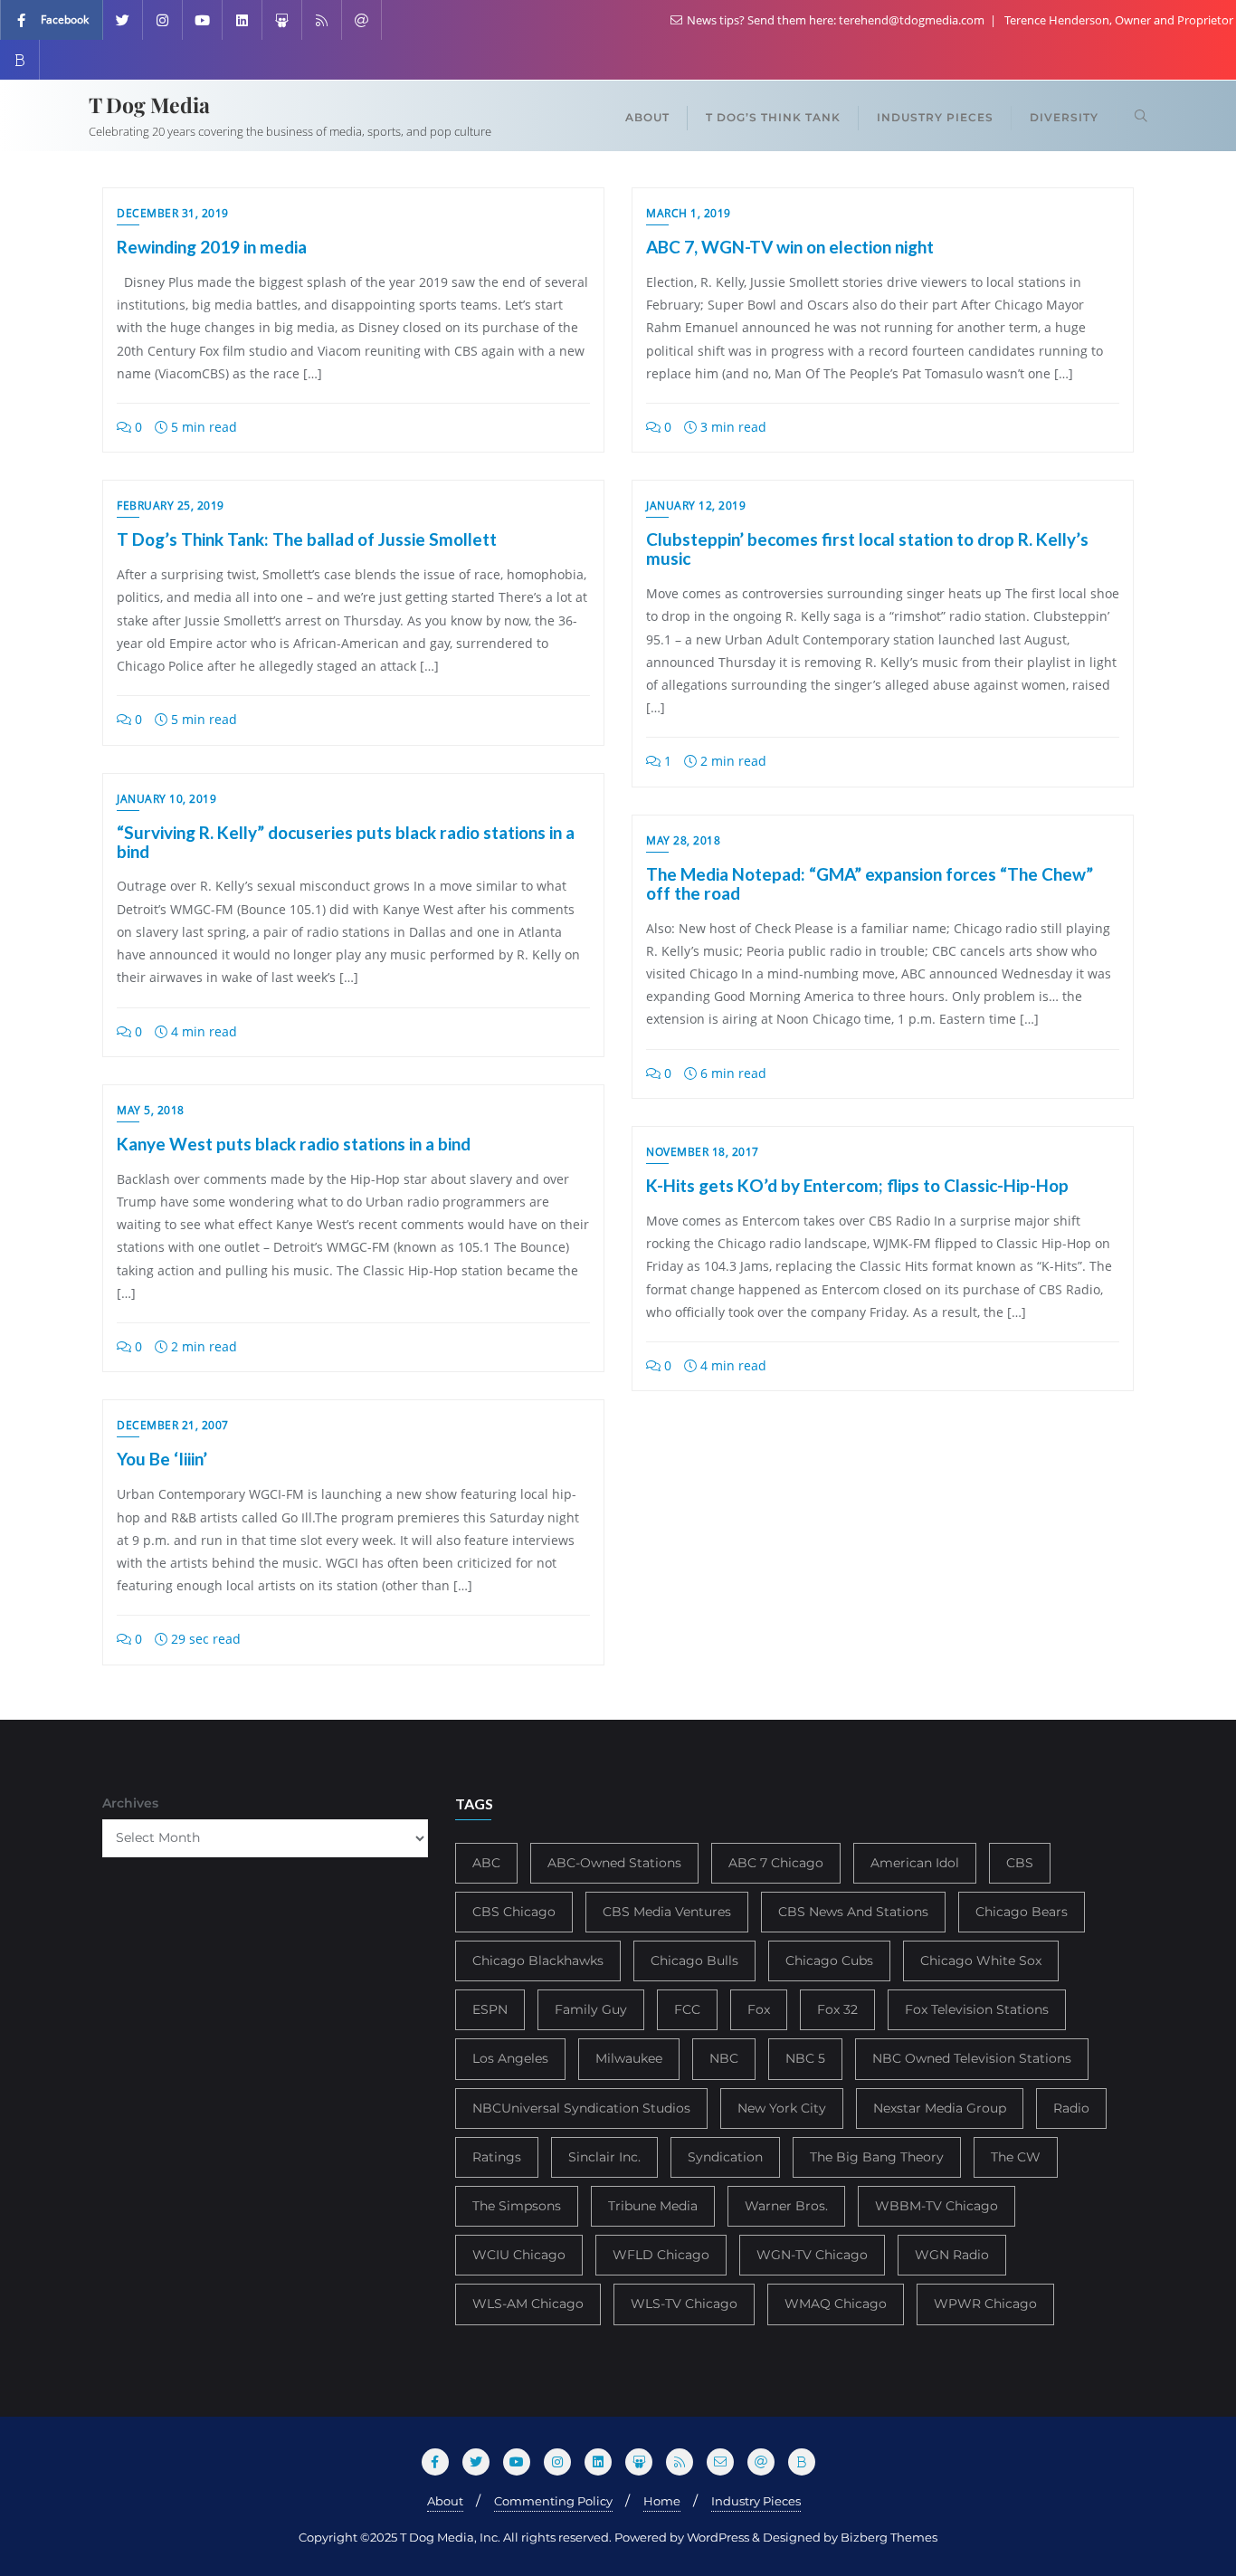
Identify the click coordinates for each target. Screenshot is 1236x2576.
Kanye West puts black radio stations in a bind (294, 1144)
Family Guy (591, 2009)
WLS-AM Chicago (528, 2304)
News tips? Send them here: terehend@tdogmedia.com (836, 20)
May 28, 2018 (683, 840)
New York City (782, 2108)
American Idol (915, 1863)
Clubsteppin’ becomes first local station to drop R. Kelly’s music (867, 549)
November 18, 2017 (703, 1152)
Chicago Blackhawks (538, 1961)
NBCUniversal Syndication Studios (581, 2108)
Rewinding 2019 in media (212, 247)
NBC (724, 2058)
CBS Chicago (514, 1912)
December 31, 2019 (173, 213)
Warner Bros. (786, 2206)
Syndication (725, 2157)
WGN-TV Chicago (812, 2255)
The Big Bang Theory (877, 2157)
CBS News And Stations (853, 1912)
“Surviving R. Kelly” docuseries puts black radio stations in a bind (346, 842)
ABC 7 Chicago (776, 1863)
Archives (130, 1803)
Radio (1071, 2108)
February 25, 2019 (171, 506)
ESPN (490, 2009)
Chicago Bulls (694, 1961)
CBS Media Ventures (667, 1912)
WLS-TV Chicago (684, 2304)
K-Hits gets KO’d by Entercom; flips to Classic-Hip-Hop (857, 1185)
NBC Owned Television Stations (972, 2058)
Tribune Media (653, 2206)
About (445, 2501)
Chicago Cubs (829, 1961)
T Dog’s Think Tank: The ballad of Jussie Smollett (307, 539)
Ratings (497, 2157)
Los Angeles (510, 2058)
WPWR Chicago (985, 2304)
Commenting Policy (553, 2501)
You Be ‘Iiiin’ (162, 1459)
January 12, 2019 (696, 506)
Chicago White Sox (981, 1961)
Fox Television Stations (977, 2009)
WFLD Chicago (661, 2255)
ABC (486, 1863)
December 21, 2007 (173, 1425)
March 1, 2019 (689, 213)
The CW (1016, 2157)
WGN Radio (952, 2255)
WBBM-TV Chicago (937, 2206)
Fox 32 (837, 2009)
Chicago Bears (1022, 1912)
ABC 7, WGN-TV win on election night (790, 247)
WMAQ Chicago (836, 2304)
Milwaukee (629, 2058)
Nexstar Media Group (940, 2108)
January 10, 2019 (166, 799)
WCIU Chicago (519, 2255)
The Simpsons (517, 2206)
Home (662, 2501)
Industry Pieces (756, 2501)
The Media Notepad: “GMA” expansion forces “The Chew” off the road (870, 883)
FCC (687, 2009)
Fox (759, 2009)
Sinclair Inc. (604, 2157)
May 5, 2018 (151, 1110)
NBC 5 (805, 2058)
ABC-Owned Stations (614, 1863)
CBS (1020, 1863)
